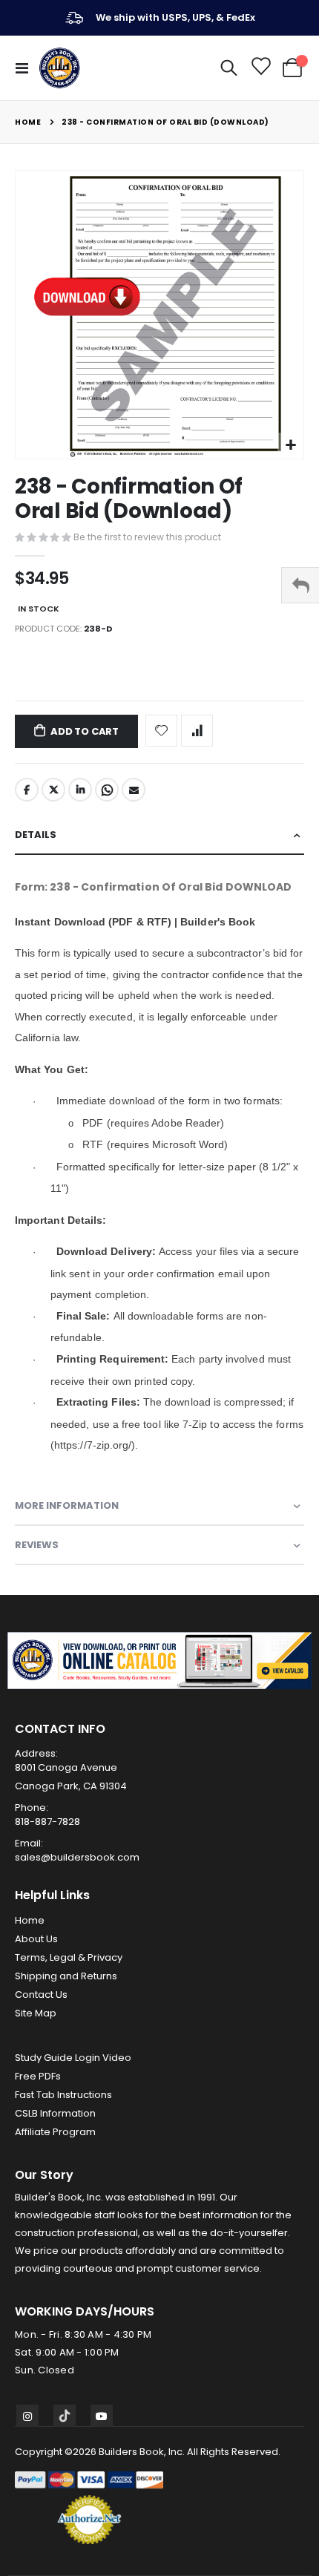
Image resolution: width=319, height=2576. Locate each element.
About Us (36, 1939)
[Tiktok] (65, 2416)
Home (28, 122)
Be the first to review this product (147, 537)
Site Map (36, 2013)
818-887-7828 (47, 1822)
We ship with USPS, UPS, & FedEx (175, 17)
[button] (290, 446)
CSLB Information (55, 2113)
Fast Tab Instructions (63, 2095)
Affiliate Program (55, 2132)
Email (134, 790)
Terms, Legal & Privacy (69, 1957)
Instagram (27, 2416)
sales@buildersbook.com (77, 1857)
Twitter (53, 790)
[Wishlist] (260, 68)
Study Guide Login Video (73, 2058)
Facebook (27, 790)
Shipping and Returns (66, 1976)
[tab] (159, 835)
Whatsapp (107, 790)
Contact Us (41, 1995)
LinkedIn (80, 790)
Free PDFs (38, 2076)
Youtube (102, 2416)
